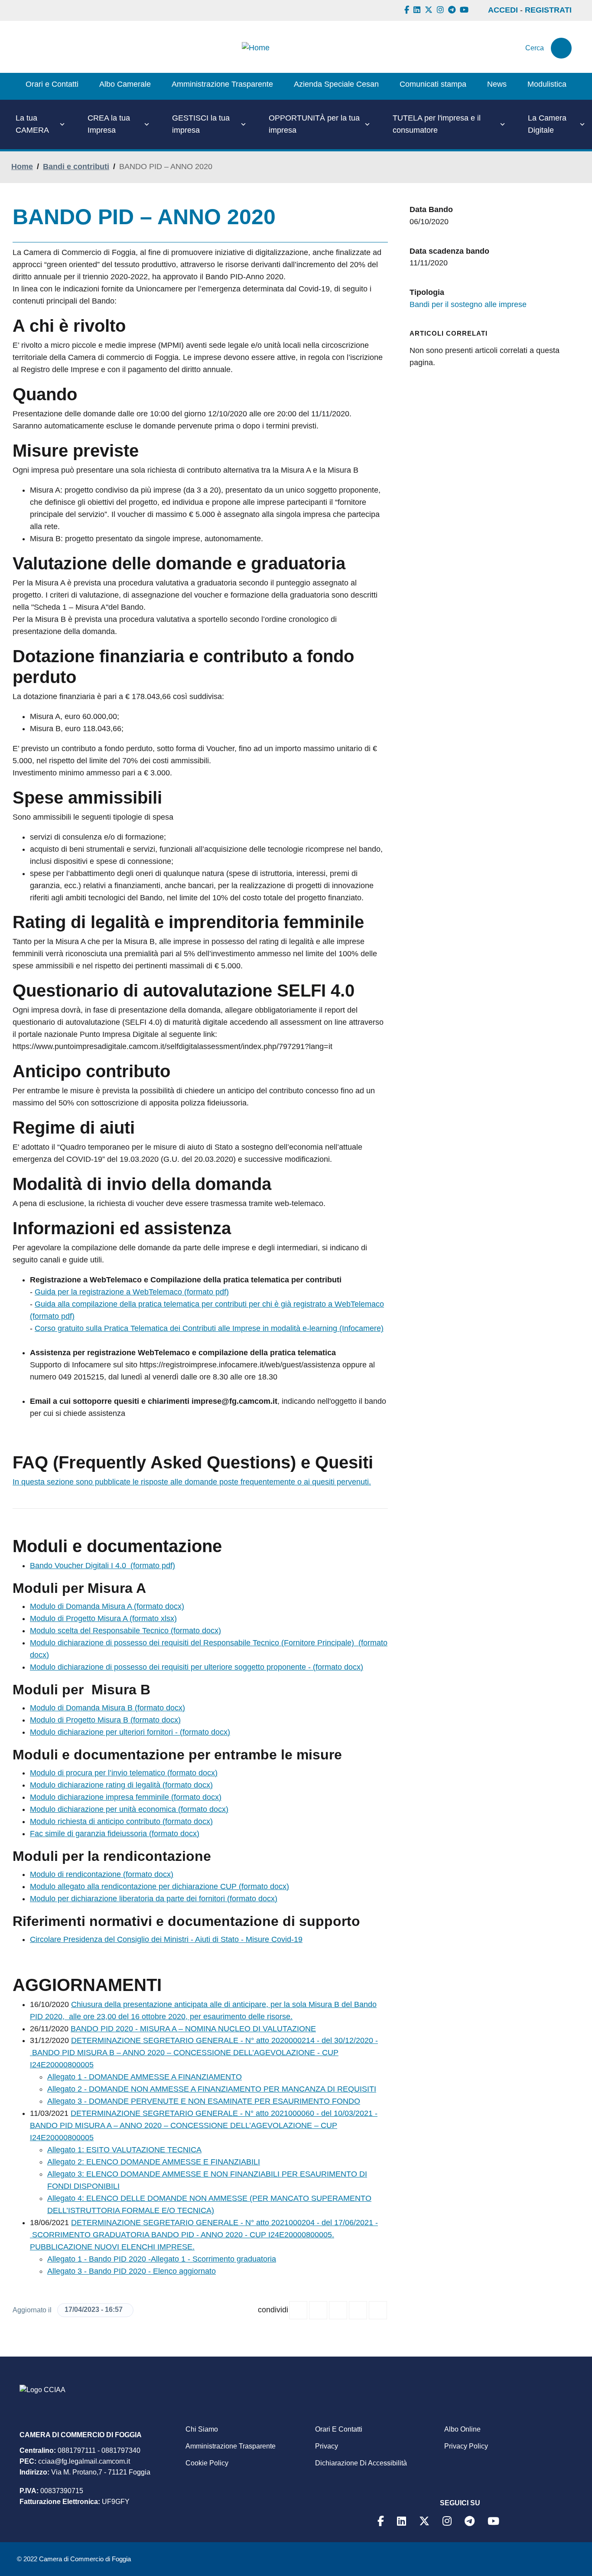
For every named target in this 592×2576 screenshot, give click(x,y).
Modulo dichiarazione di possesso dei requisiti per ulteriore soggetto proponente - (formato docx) (197, 1667)
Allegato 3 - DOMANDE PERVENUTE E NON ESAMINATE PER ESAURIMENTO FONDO (204, 2101)
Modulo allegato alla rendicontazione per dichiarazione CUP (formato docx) (159, 1886)
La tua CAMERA (32, 124)
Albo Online (462, 2429)
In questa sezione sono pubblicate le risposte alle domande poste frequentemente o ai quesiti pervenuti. (192, 1482)
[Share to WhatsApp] (338, 2310)
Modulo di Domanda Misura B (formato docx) (107, 1708)
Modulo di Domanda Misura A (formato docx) (107, 1606)
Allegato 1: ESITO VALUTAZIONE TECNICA (124, 2150)
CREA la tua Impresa (109, 124)
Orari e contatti (339, 2429)
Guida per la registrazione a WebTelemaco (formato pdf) (132, 1292)
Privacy (327, 2446)
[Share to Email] (378, 2310)
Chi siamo (202, 2429)
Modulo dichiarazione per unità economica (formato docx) (129, 1809)
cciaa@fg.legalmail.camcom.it (84, 2461)
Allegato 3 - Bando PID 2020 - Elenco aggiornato (132, 2271)
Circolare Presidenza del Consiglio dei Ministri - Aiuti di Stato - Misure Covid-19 (166, 1939)
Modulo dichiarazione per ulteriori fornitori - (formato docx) (130, 1732)
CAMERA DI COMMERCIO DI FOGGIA (81, 2435)
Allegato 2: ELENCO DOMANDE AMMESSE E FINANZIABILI (154, 2162)
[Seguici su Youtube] (465, 10)
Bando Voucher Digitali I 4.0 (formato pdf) (102, 1566)
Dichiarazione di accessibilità (361, 2463)
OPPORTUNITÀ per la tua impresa (314, 124)
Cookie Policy (207, 2463)
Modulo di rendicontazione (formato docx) (102, 1874)
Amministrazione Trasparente (231, 2446)
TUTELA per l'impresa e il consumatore (437, 124)
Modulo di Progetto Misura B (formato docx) (105, 1720)
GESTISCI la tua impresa (201, 124)
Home (22, 167)
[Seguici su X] (430, 10)
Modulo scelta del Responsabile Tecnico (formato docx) (125, 1631)
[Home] (256, 48)
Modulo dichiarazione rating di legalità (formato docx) (121, 1785)
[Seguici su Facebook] (408, 10)
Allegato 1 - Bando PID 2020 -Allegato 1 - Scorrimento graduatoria (162, 2259)
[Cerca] (561, 48)
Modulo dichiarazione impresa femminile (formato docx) (126, 1797)
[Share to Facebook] (298, 2310)
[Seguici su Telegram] (453, 10)
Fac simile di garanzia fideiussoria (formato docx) (115, 1834)
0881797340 (121, 2450)
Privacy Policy (466, 2446)
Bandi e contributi (76, 167)
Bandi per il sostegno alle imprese (468, 304)
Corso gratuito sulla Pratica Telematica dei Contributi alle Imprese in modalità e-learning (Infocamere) (209, 1328)
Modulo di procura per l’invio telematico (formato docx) (124, 1773)
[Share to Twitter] (318, 2310)
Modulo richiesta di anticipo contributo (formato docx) (121, 1821)
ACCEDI (503, 10)
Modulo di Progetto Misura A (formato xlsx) (103, 1618)
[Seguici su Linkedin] (418, 10)
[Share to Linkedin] (358, 2310)
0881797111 (77, 2450)
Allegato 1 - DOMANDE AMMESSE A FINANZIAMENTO (145, 2077)
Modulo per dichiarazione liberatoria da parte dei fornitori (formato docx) (154, 1899)
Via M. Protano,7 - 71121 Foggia (101, 2472)
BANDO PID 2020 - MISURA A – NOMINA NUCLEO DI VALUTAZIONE (193, 2029)
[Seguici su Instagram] (441, 10)
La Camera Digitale (547, 124)
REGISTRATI (548, 10)
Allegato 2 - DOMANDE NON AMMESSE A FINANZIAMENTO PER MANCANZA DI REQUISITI (212, 2089)
